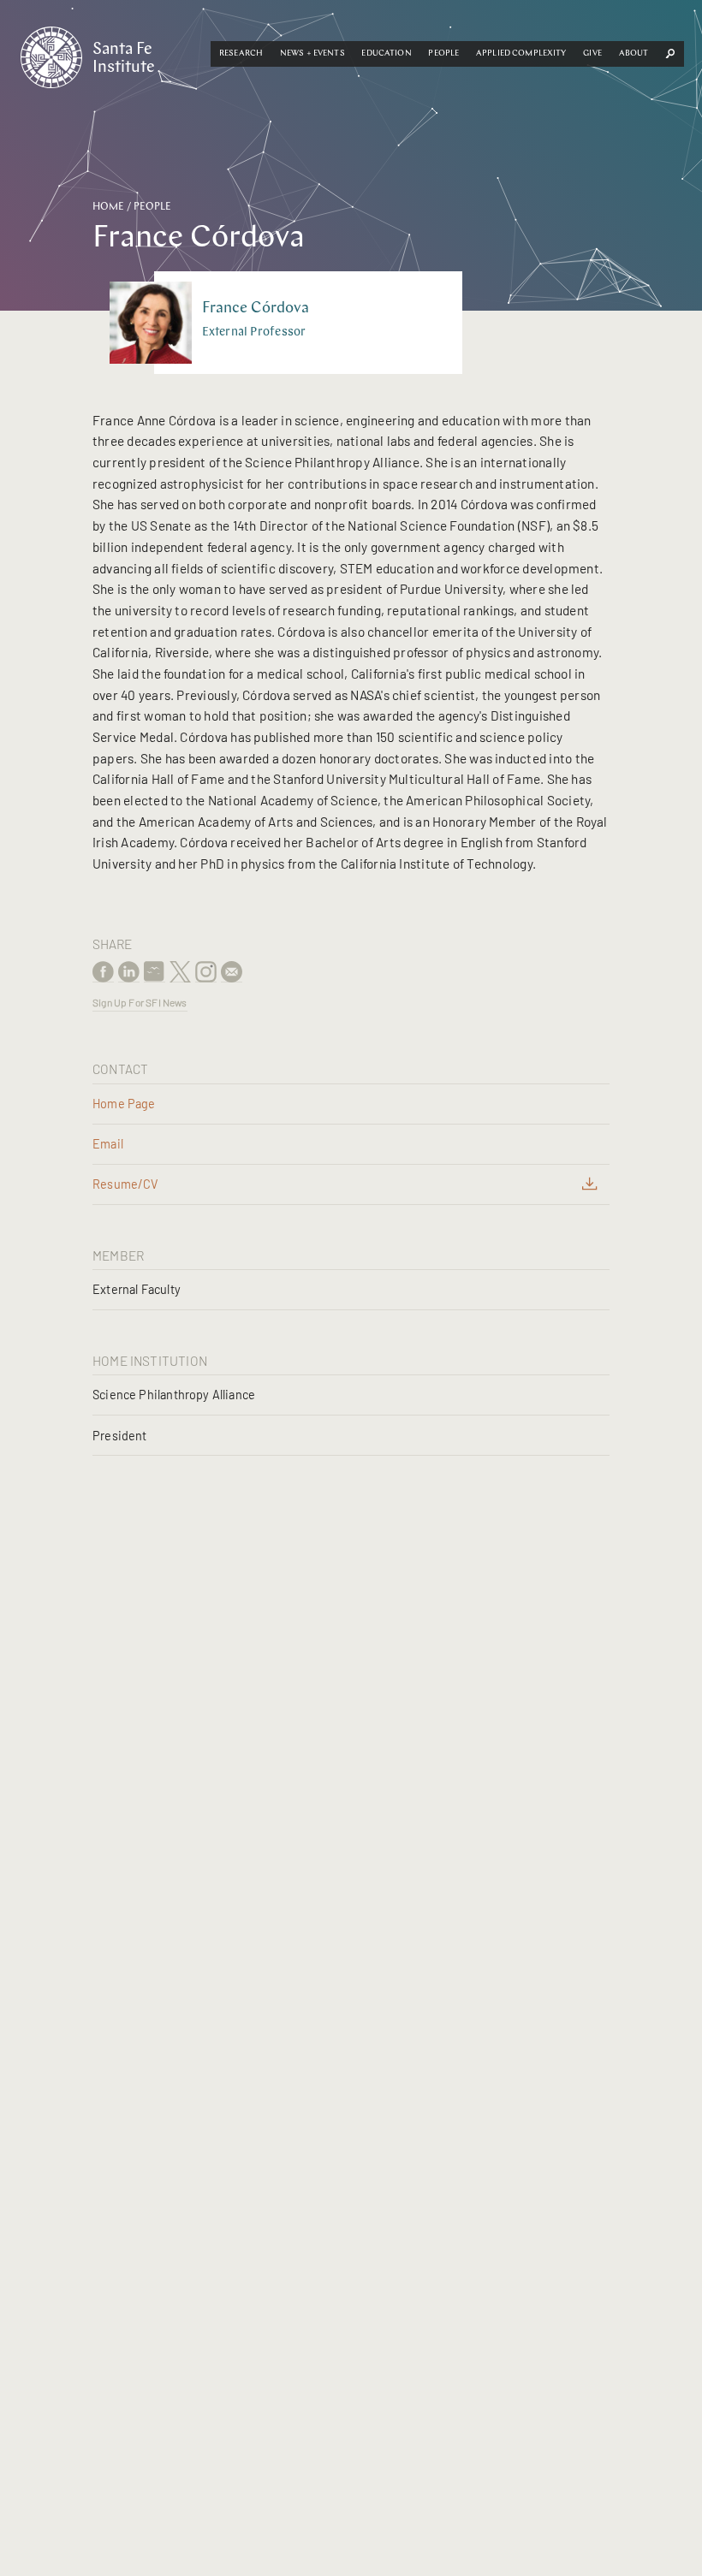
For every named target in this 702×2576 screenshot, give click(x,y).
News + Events (312, 53)
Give (592, 53)
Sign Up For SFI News (140, 1002)
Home (108, 207)
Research (241, 53)
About (634, 53)
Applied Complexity (521, 53)
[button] (241, 54)
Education (386, 53)
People (443, 53)
